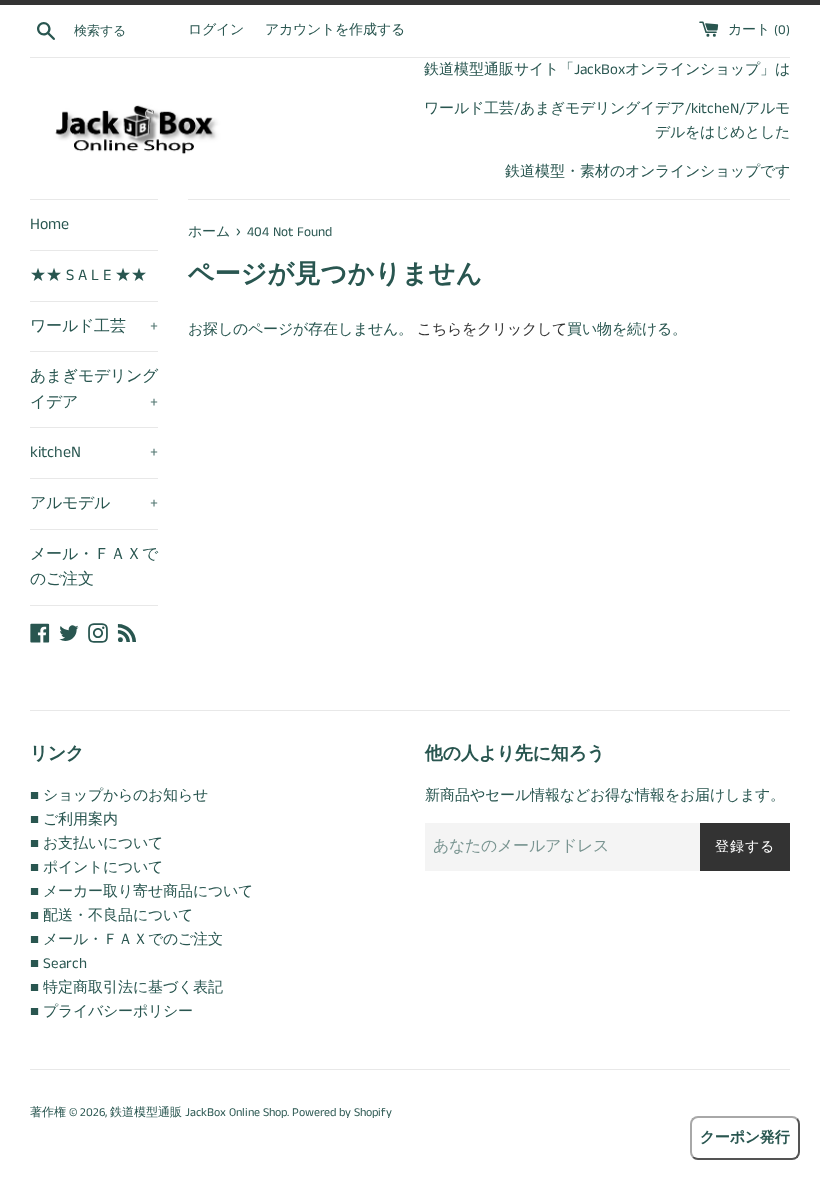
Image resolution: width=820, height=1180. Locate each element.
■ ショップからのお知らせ (119, 795)
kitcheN (94, 452)
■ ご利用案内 (74, 819)
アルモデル (94, 503)
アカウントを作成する (335, 30)
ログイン (216, 30)
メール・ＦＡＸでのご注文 (94, 567)
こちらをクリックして (492, 329)
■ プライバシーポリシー (111, 1011)
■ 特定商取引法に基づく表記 (126, 987)
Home (49, 224)
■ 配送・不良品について (111, 915)
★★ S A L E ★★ (88, 275)
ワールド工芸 (94, 326)
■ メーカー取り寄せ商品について (141, 891)
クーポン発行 (745, 1137)
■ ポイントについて (96, 867)
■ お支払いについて (96, 843)
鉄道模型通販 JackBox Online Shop (198, 1112)
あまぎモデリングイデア (94, 389)
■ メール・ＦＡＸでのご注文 (126, 939)
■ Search (58, 963)
